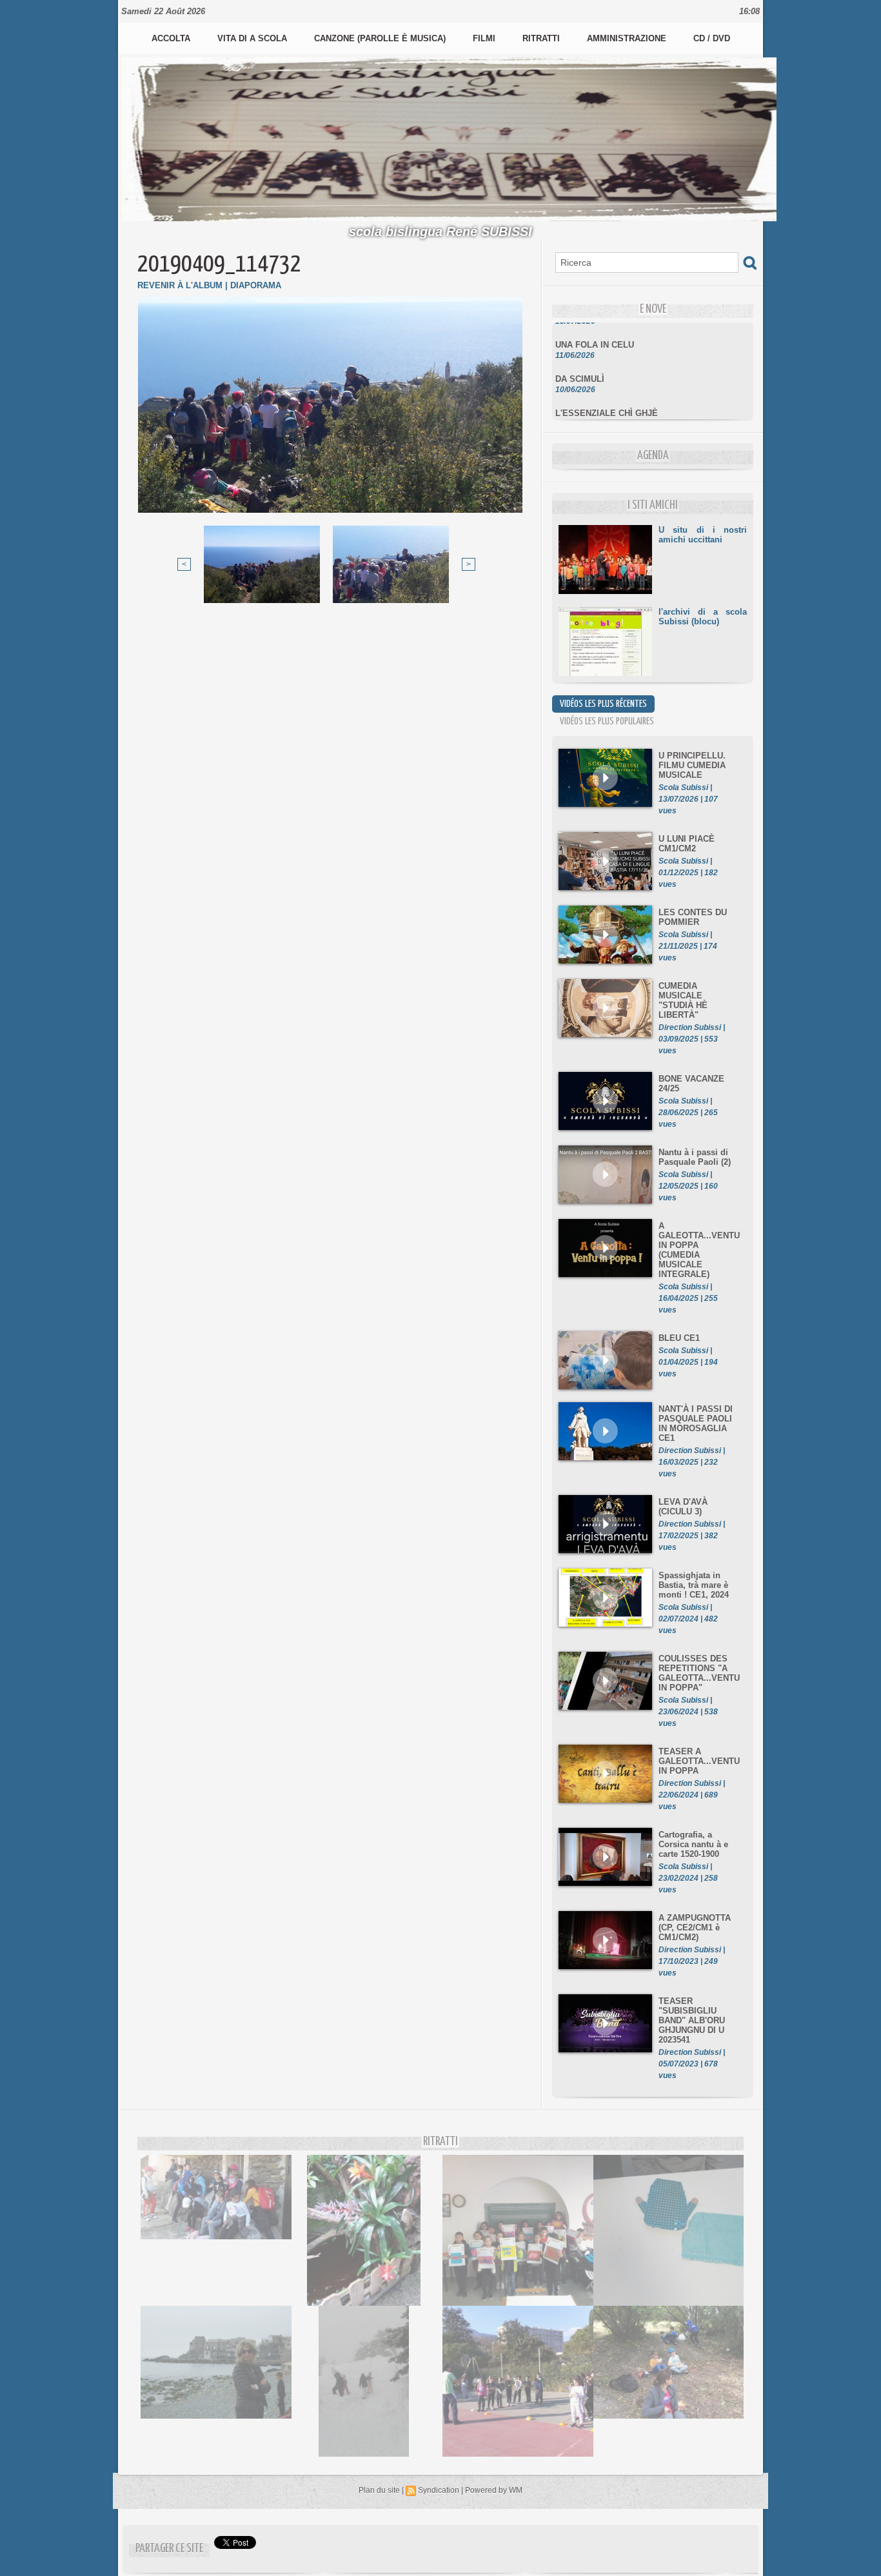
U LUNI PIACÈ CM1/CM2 (687, 844)
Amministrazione (628, 38)
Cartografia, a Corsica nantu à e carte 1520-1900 (693, 1844)
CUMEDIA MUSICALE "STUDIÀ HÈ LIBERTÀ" (683, 1000)
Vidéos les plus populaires (607, 721)
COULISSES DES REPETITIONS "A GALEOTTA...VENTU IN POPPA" (699, 1673)
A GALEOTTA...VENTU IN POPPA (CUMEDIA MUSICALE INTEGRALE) (699, 1250)
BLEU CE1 (679, 1338)
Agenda (653, 456)
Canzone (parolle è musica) (381, 38)
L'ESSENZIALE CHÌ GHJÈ (607, 396)
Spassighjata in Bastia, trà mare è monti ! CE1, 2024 (694, 1585)
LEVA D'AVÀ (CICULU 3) (683, 1507)
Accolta (172, 38)
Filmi (485, 38)
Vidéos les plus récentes (603, 704)
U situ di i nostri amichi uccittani (703, 535)
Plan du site (379, 2490)
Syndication (439, 2490)
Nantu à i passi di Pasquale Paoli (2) (695, 1157)
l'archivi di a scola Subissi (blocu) (703, 617)
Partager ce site (169, 2549)
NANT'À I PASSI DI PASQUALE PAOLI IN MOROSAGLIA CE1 (696, 1423)
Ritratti (542, 38)
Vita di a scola (253, 38)
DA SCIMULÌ (580, 362)
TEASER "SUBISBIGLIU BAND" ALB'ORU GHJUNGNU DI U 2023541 (692, 2020)
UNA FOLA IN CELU (595, 328)
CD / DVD (712, 38)
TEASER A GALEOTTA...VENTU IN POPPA (699, 1761)
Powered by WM (494, 2490)
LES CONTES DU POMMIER (693, 917)
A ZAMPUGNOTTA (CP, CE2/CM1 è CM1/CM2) (695, 1927)
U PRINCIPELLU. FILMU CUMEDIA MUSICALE (692, 765)
